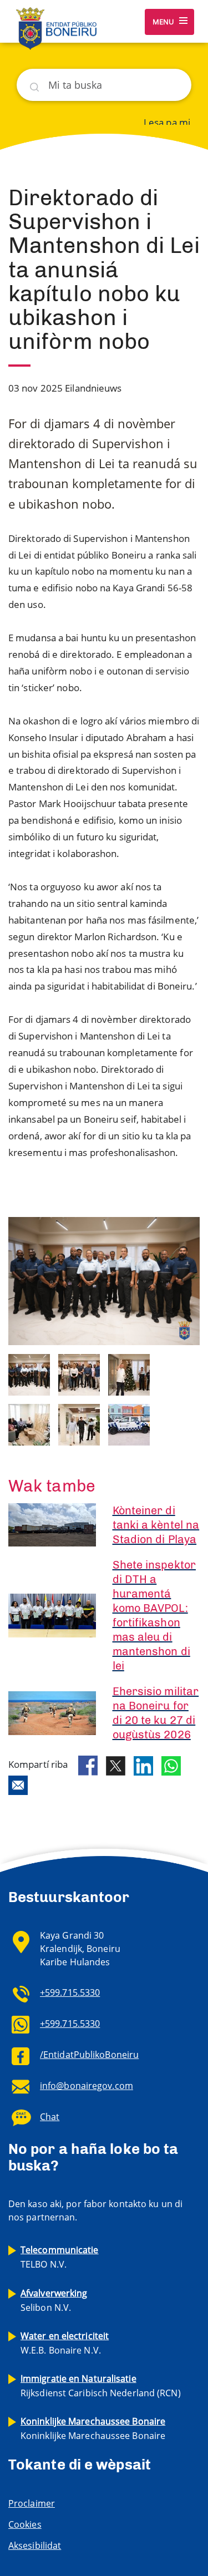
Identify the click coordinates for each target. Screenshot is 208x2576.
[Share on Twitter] (116, 1766)
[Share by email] (18, 1785)
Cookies (25, 2524)
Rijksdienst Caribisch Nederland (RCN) (101, 2386)
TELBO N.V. (60, 2257)
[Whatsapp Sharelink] (171, 1766)
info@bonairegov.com (87, 2086)
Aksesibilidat (35, 2545)
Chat (50, 2117)
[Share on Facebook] (88, 1766)
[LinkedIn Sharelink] (143, 1766)
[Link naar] (29, 1374)
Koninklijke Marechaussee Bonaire (93, 2428)
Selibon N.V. (54, 2300)
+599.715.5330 (70, 1992)
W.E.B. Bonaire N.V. (65, 2343)
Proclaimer (32, 2503)
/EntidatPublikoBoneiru (89, 2055)
